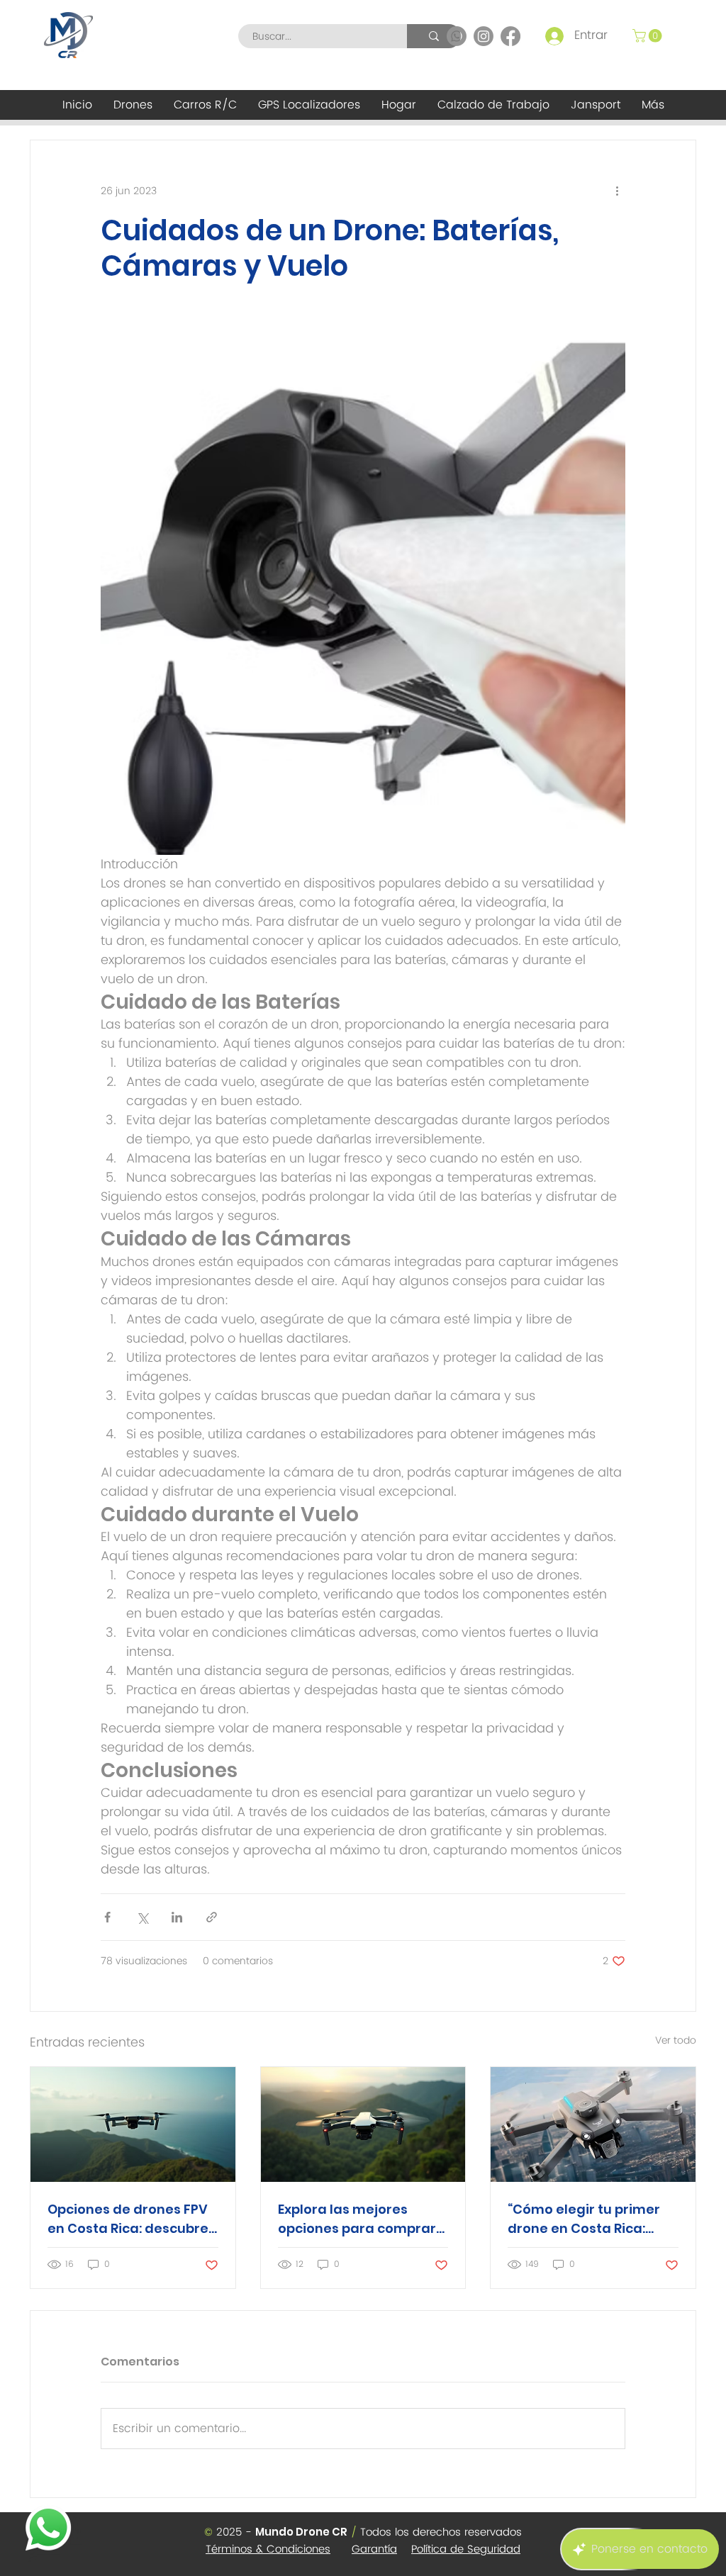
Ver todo (676, 2041)
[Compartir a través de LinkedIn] (177, 1917)
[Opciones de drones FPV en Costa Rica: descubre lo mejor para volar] (133, 2124)
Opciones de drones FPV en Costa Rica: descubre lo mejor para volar (128, 2219)
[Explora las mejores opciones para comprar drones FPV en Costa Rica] (363, 2124)
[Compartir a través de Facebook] (107, 1917)
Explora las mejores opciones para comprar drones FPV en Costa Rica (362, 2219)
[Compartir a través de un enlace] (212, 1917)
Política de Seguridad (466, 2549)
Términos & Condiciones (268, 2549)
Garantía (374, 2549)
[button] (649, 36)
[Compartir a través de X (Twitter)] (142, 1917)
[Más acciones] (617, 191)
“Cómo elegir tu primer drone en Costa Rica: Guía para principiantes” (589, 2219)
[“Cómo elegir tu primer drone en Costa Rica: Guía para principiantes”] (593, 2124)
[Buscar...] (434, 36)
